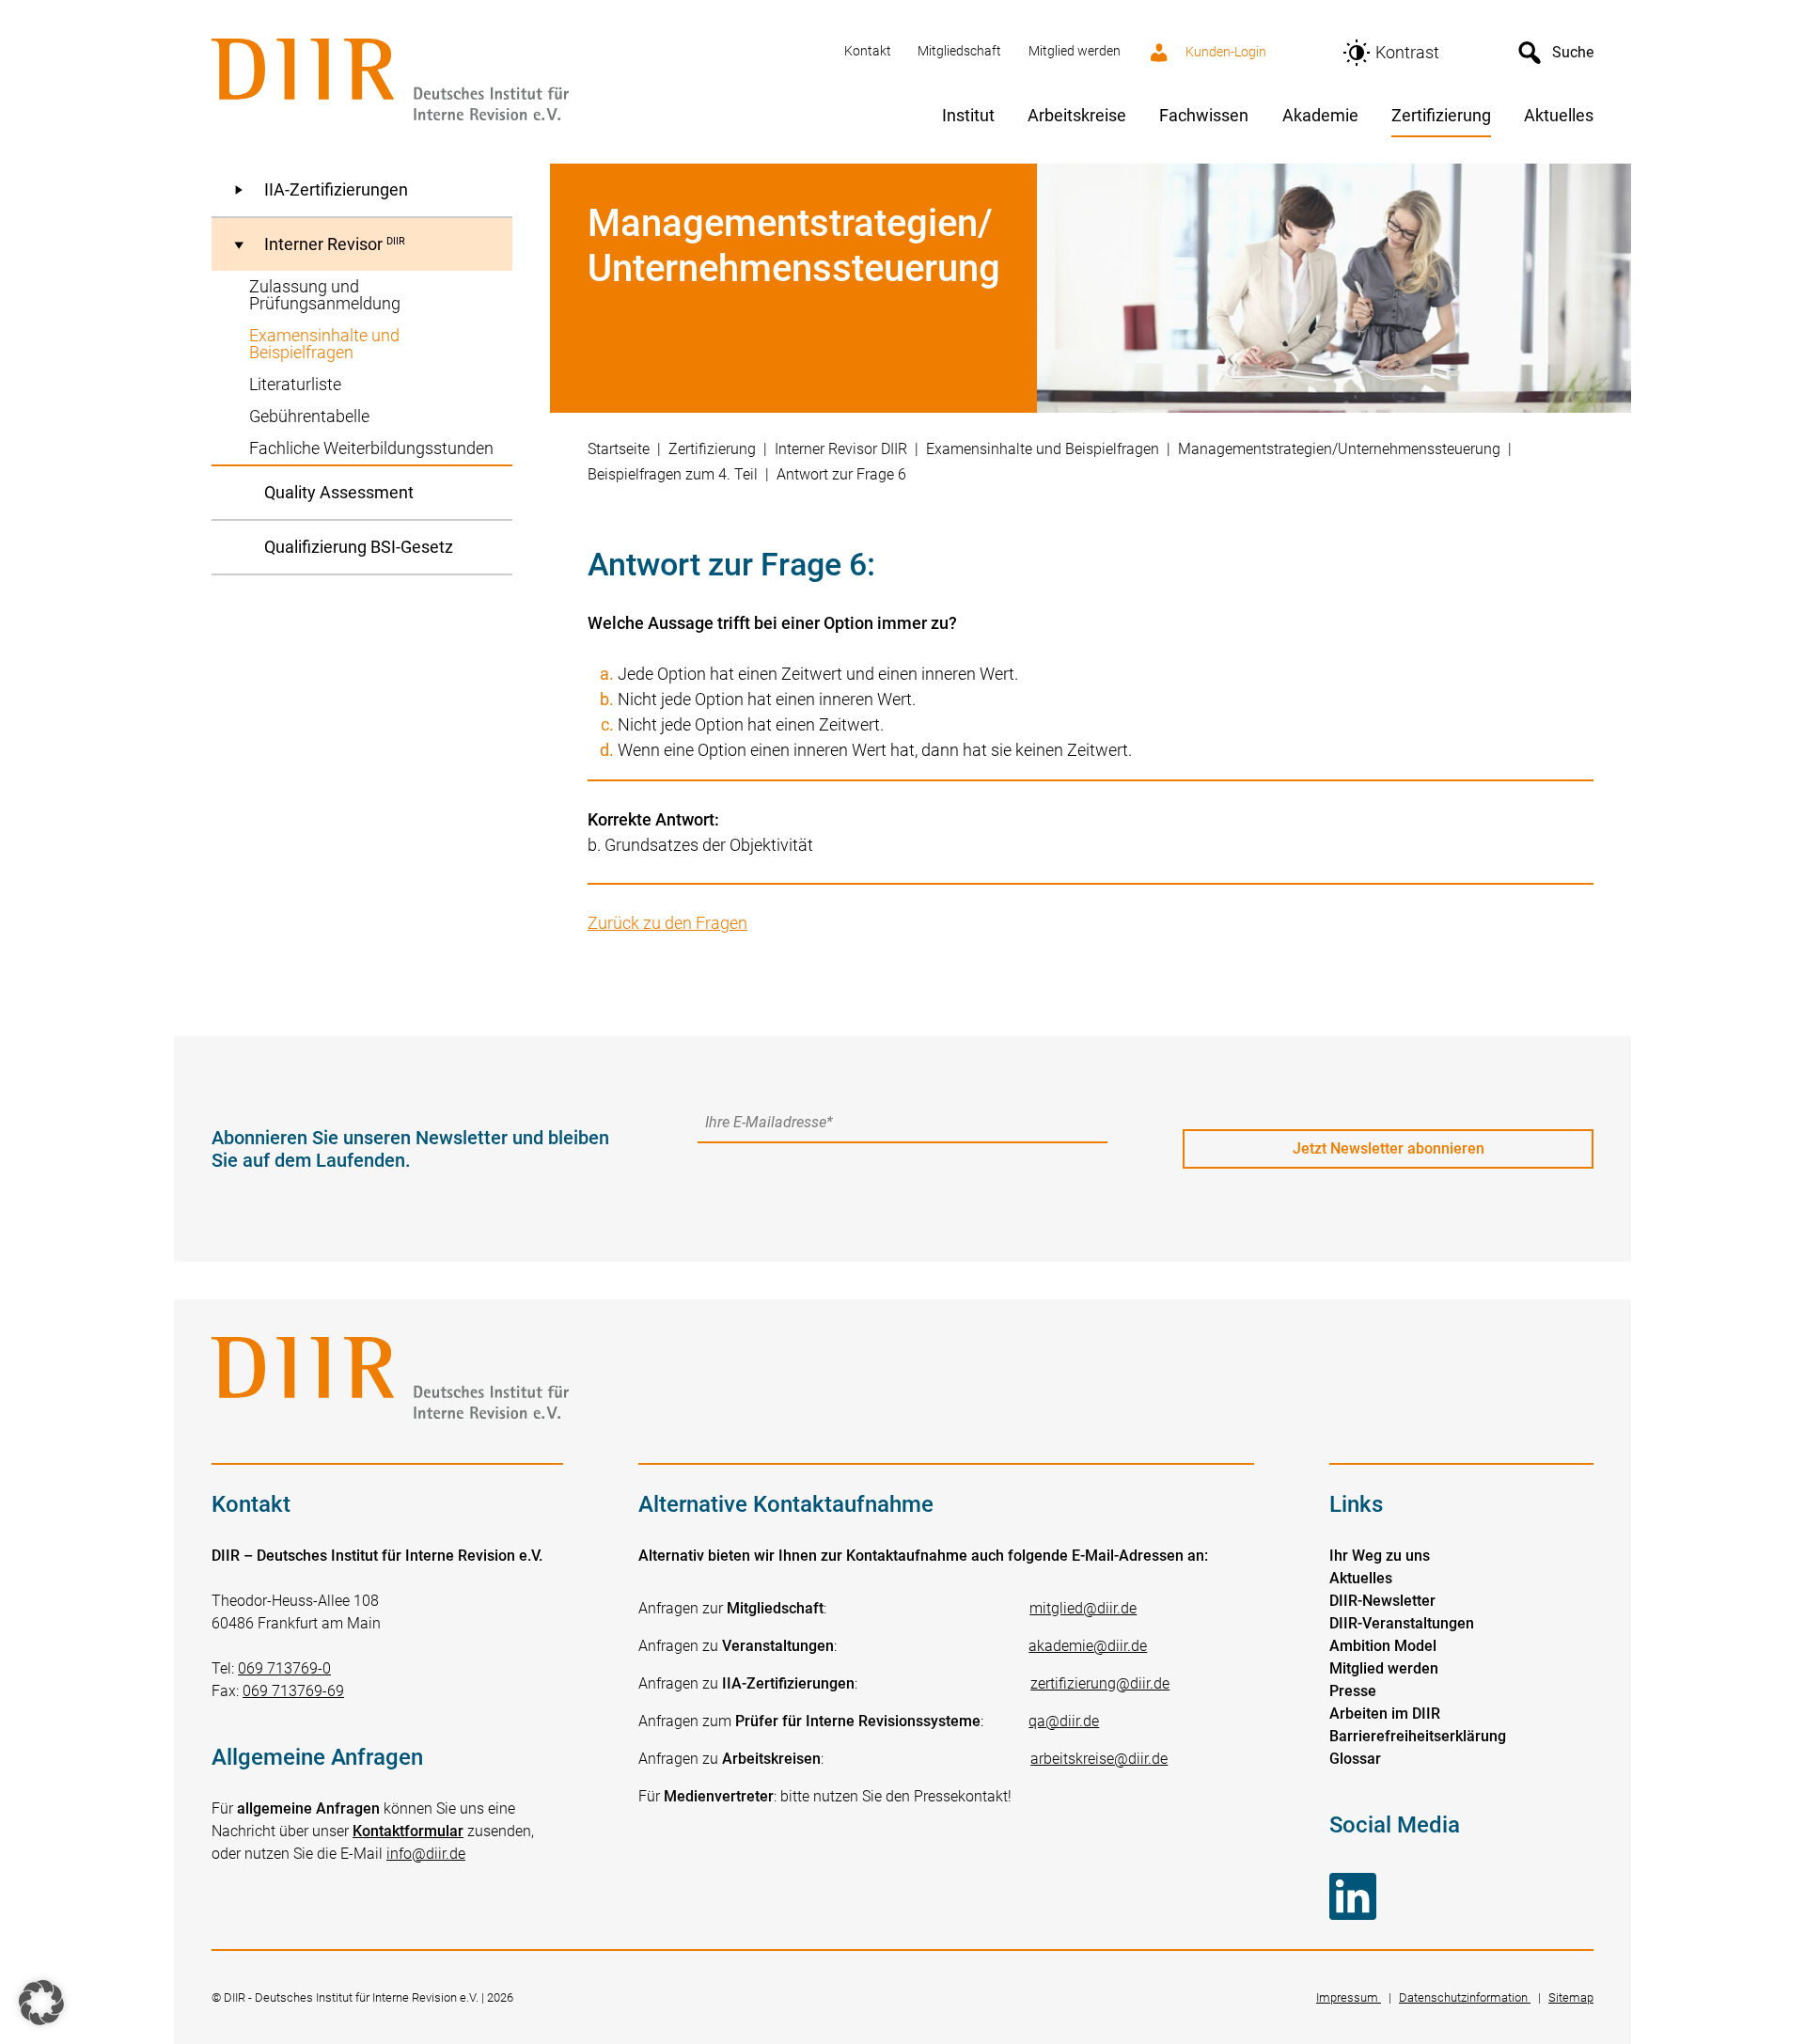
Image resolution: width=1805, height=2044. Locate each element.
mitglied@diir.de (1083, 1608)
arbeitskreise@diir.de (1099, 1759)
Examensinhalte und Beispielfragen (1043, 449)
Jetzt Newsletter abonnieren (1389, 1148)
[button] (41, 2003)
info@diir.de (426, 1854)
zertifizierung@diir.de (1100, 1683)
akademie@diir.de (1088, 1646)
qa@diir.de (1064, 1721)
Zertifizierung (712, 449)
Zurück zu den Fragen (667, 923)
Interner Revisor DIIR (841, 449)
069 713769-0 (284, 1668)
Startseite (619, 449)
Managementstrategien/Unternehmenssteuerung (1339, 449)
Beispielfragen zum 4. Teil (673, 474)
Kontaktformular (408, 1831)
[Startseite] (517, 81)
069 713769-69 (293, 1691)
